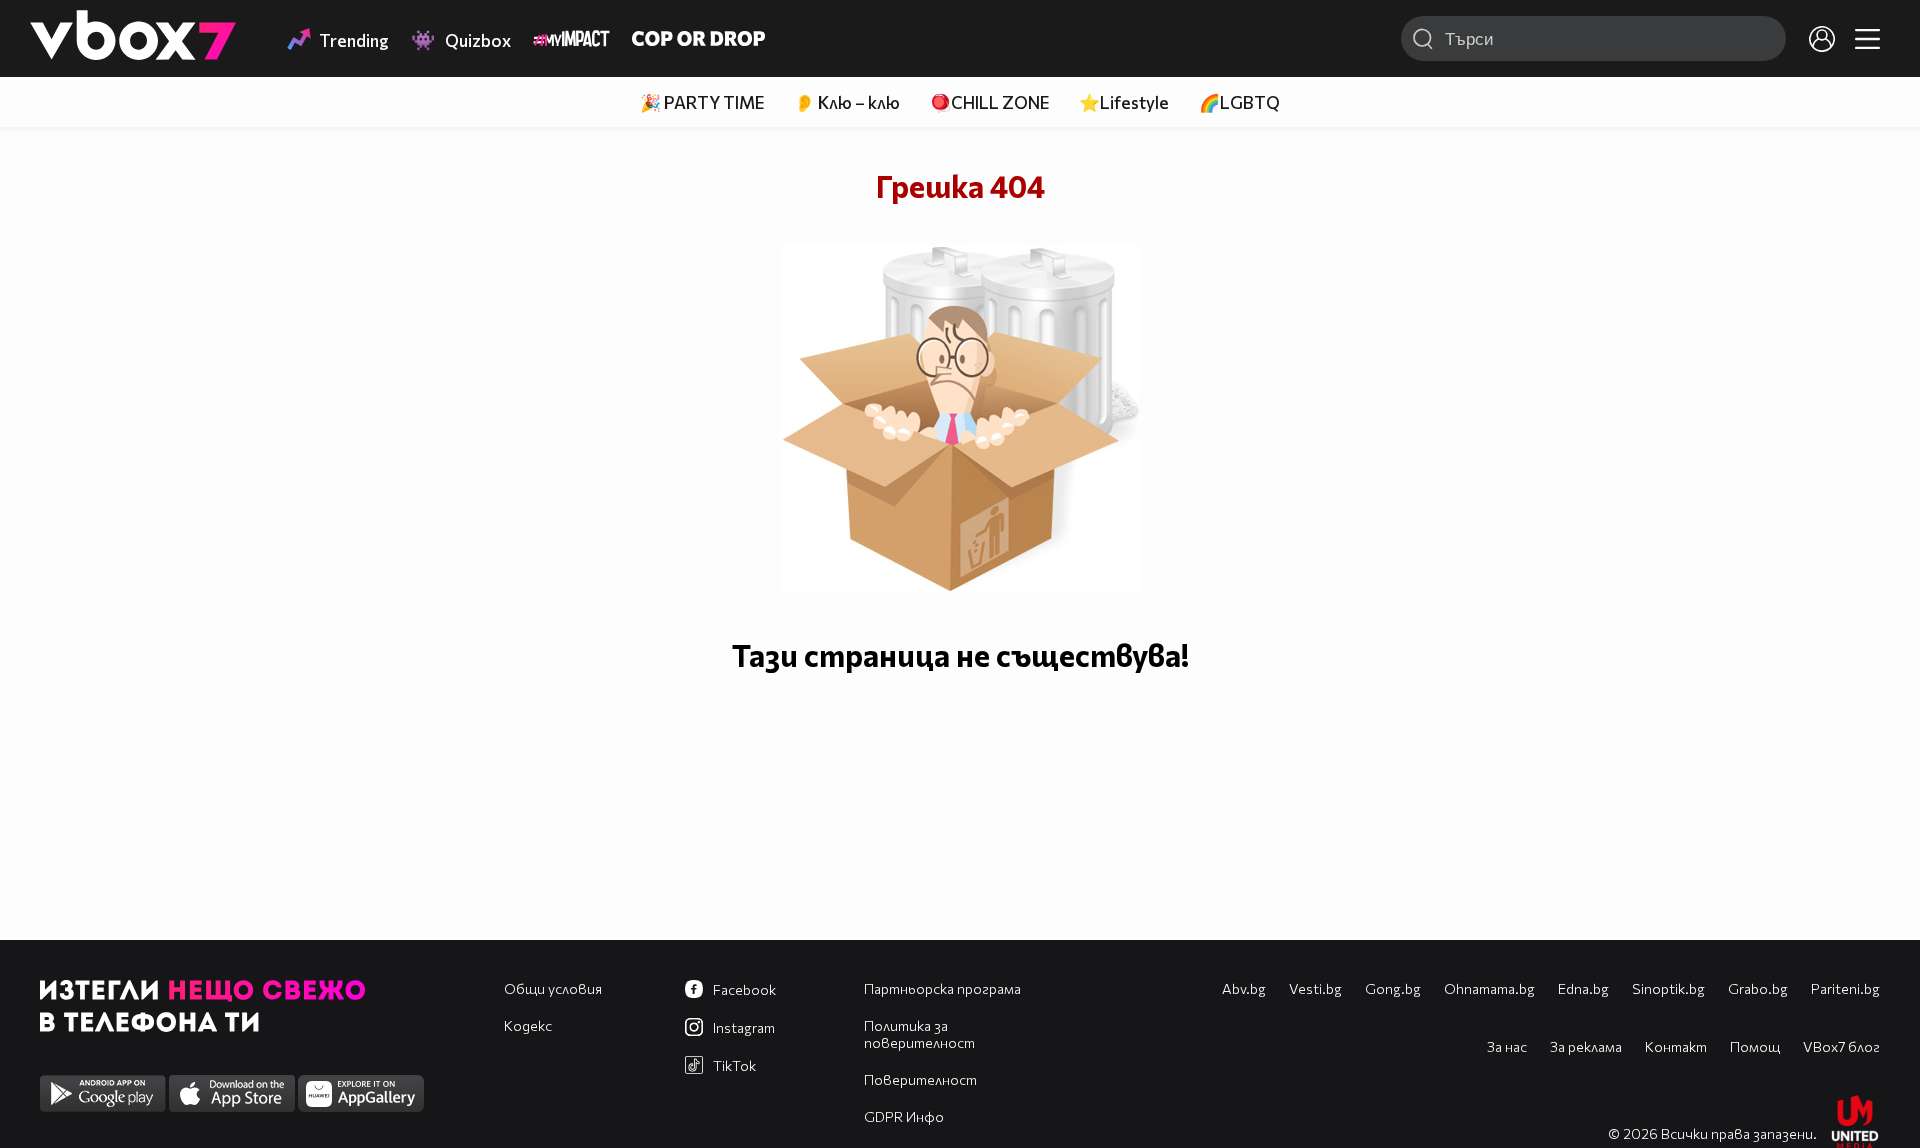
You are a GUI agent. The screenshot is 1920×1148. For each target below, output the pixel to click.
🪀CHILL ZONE (989, 102)
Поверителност (920, 1079)
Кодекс (528, 1025)
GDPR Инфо (904, 1116)
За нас (1507, 1046)
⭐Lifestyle (1124, 102)
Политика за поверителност (919, 1034)
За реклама (1586, 1046)
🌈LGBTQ (1239, 102)
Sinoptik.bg (1668, 988)
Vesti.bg (1315, 988)
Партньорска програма (942, 988)
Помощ (1755, 1046)
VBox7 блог (1841, 1046)
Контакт (1676, 1046)
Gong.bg (1393, 988)
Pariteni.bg (1845, 988)
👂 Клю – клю (847, 102)
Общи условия (553, 988)
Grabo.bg (1758, 988)
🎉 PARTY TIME (702, 102)
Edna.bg (1583, 988)
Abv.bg (1244, 988)
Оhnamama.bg (1489, 988)
